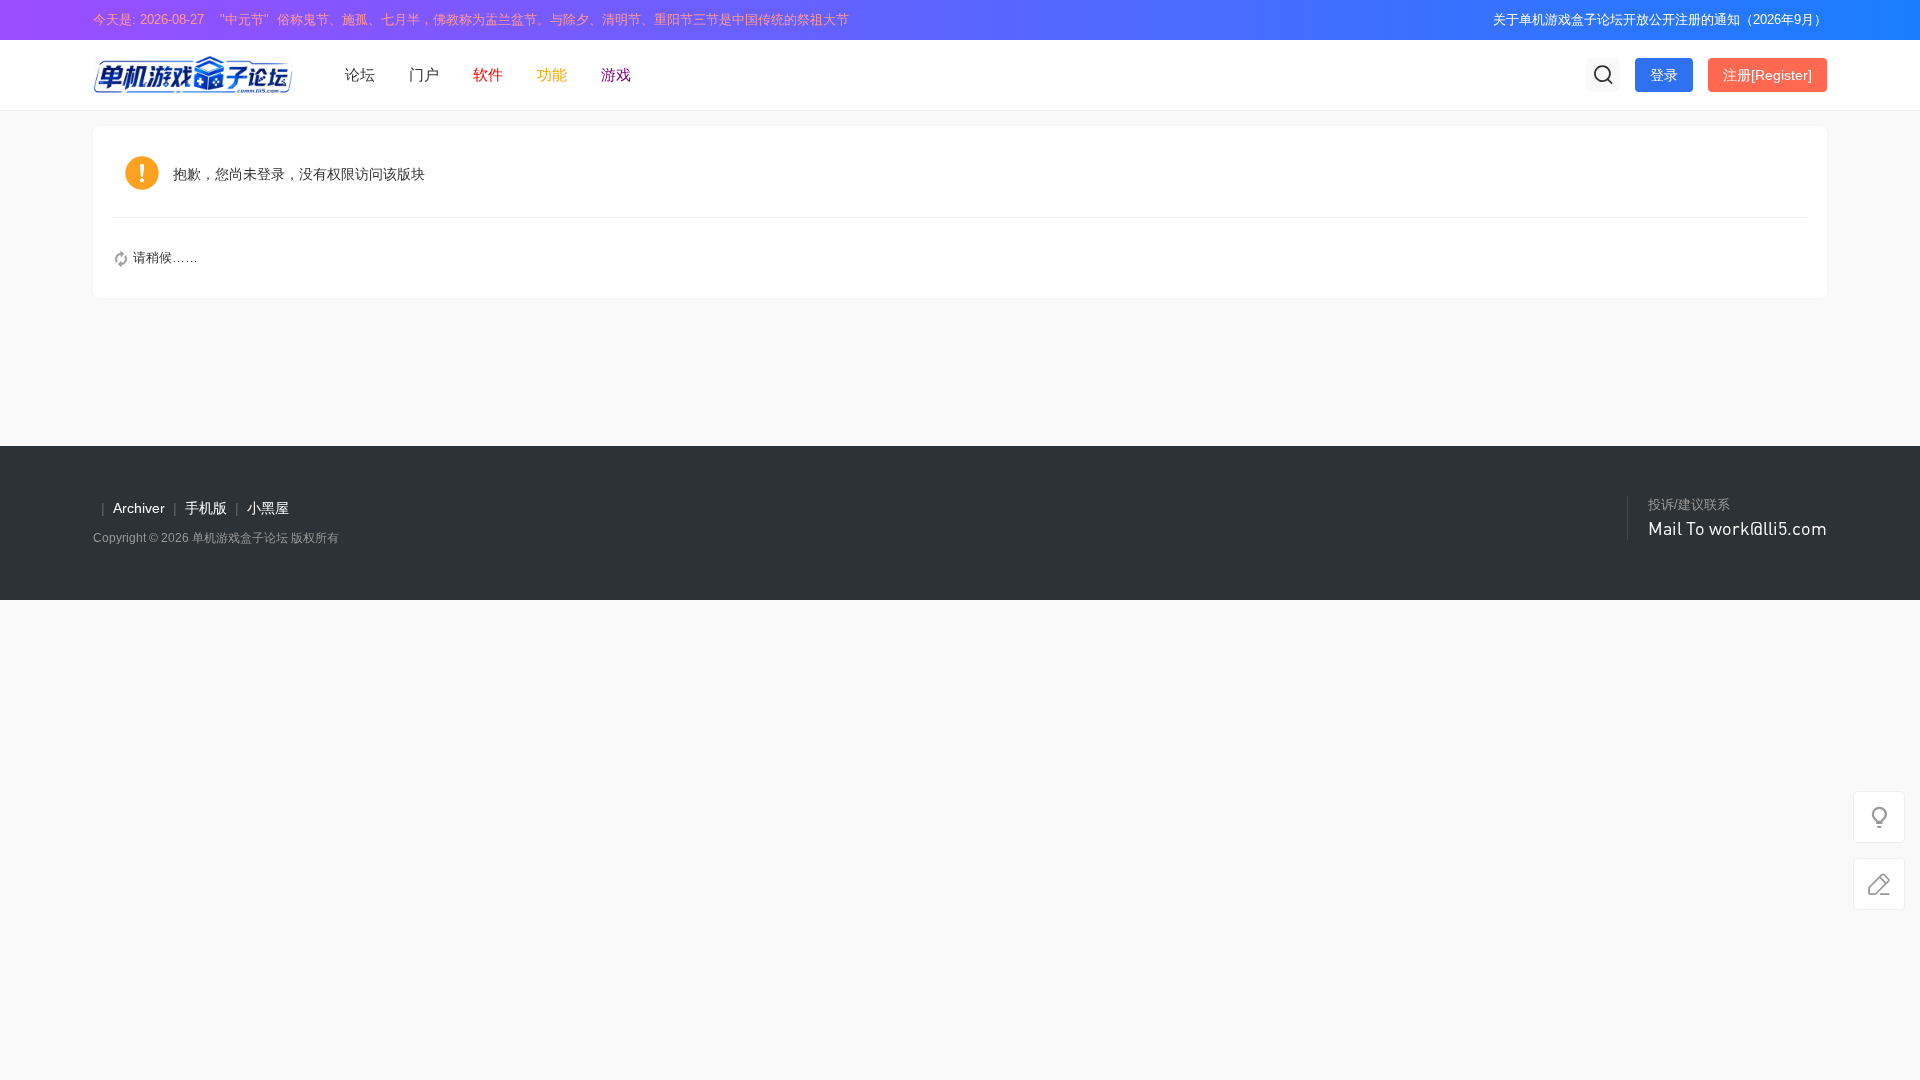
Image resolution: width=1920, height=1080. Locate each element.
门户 (424, 74)
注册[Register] (1767, 75)
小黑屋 (268, 508)
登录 (1664, 75)
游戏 (616, 74)
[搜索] (1603, 75)
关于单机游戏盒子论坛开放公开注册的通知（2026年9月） (1660, 19)
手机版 (206, 508)
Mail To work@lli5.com (1737, 528)
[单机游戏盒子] (193, 73)
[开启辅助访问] (1464, 20)
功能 (552, 74)
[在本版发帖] (1879, 884)
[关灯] (1879, 817)
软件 (488, 74)
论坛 (360, 74)
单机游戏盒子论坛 (240, 538)
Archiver (139, 508)
